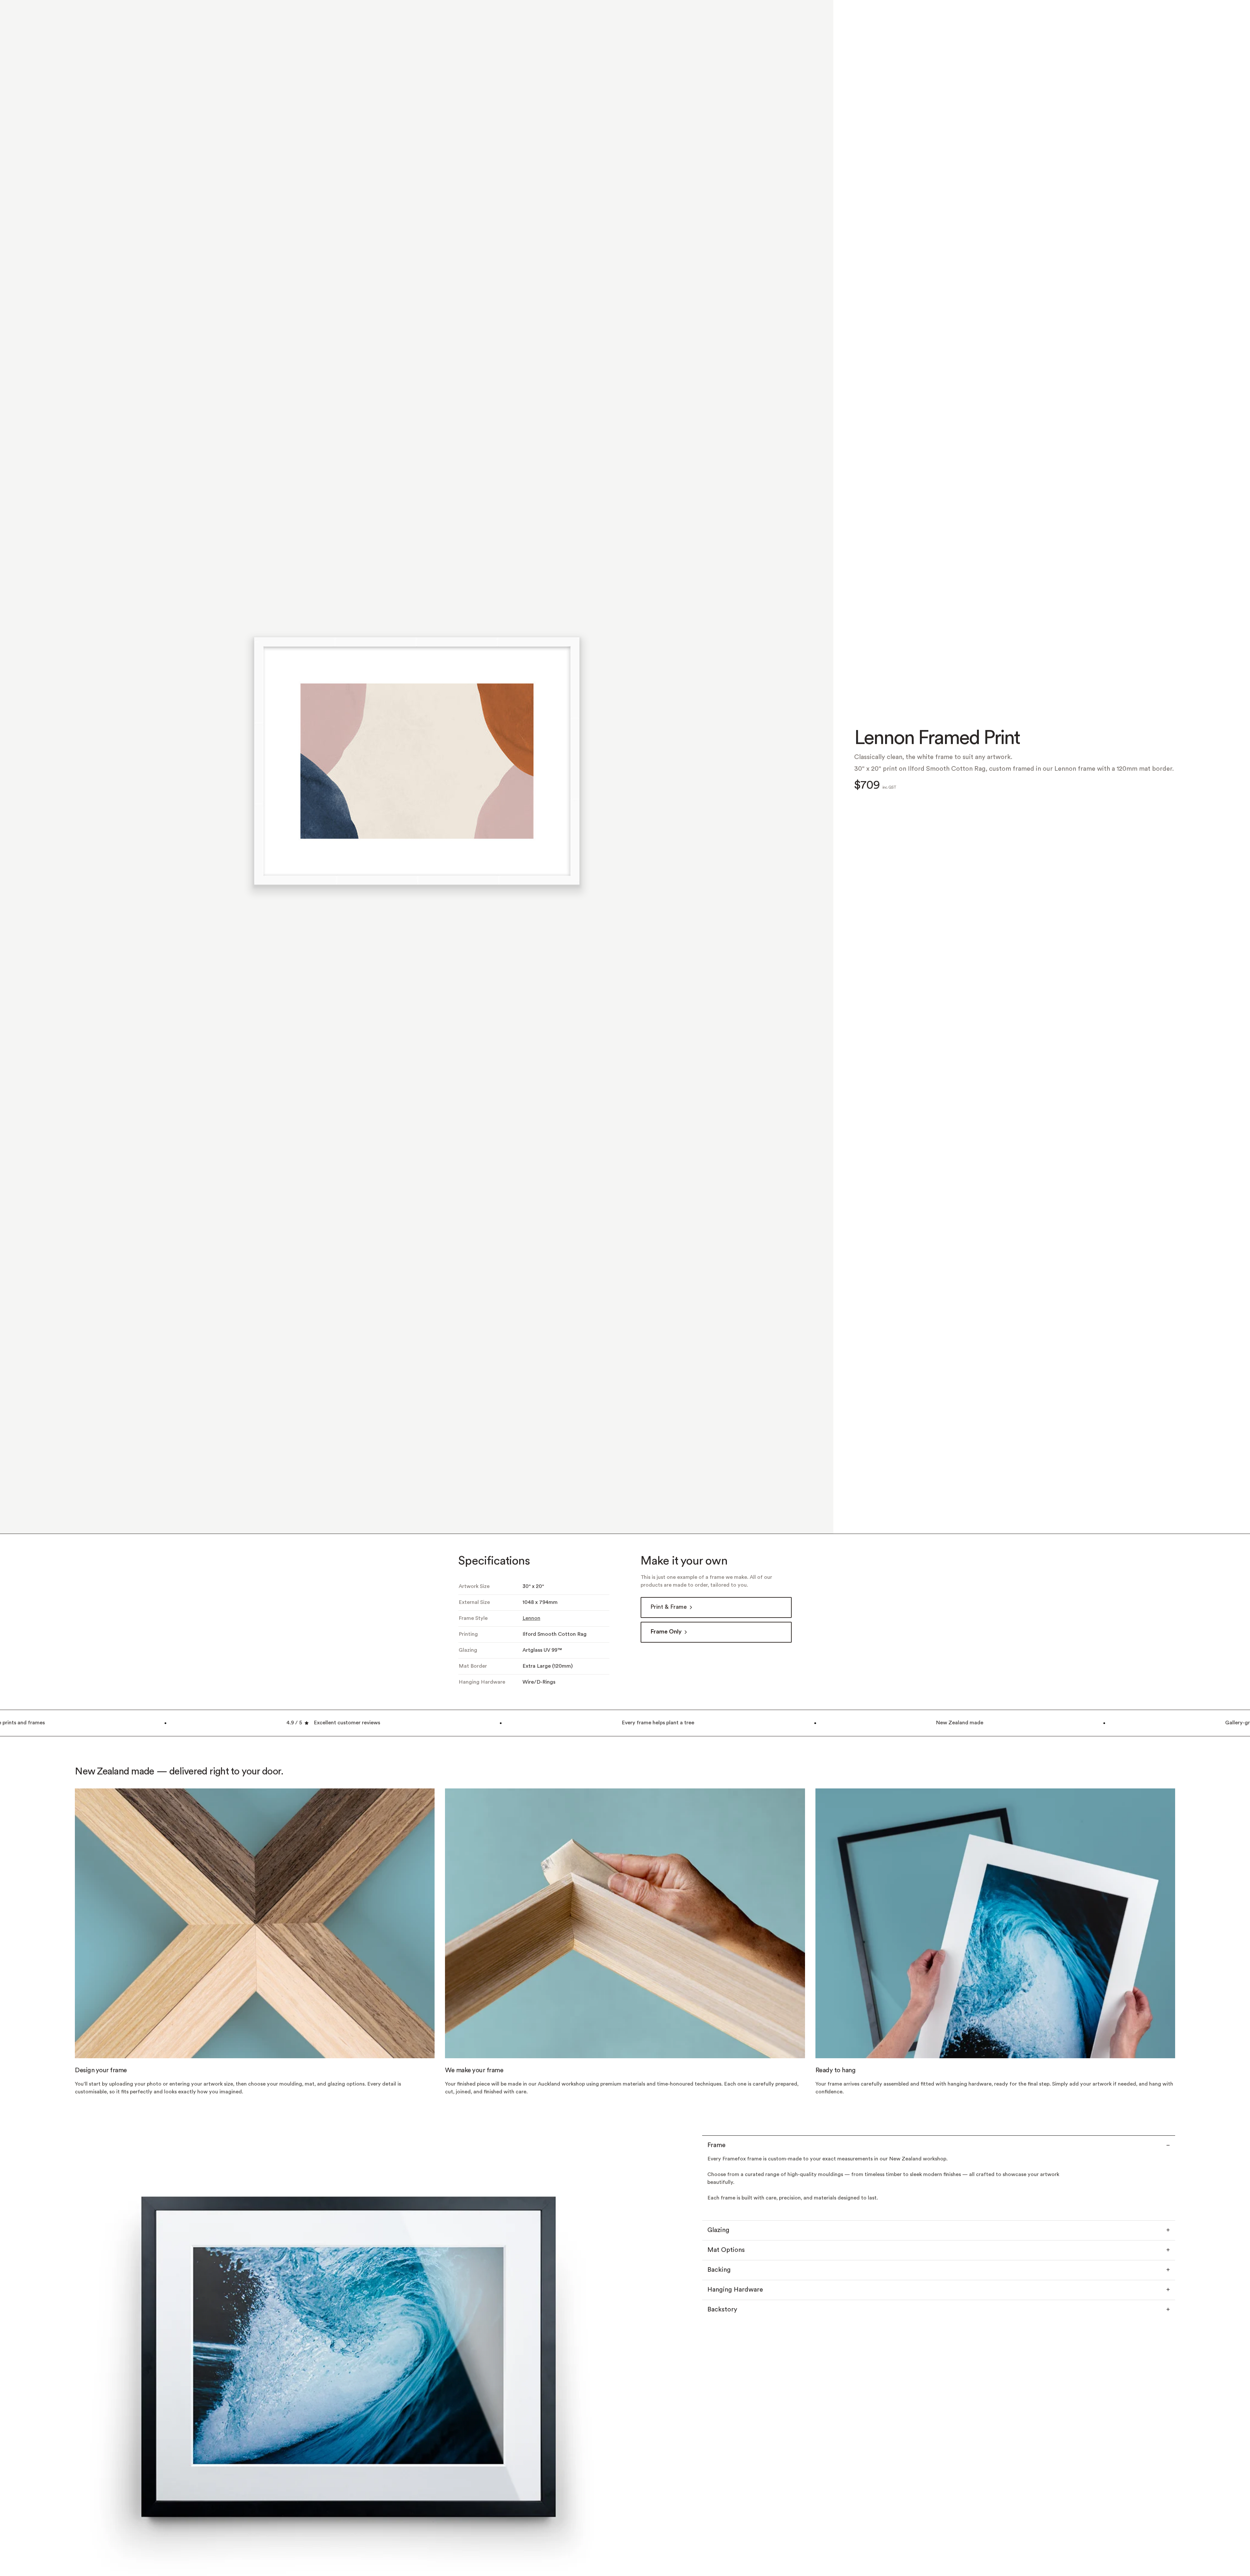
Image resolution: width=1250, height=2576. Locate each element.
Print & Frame (669, 1652)
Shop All (86, 20)
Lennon (531, 1663)
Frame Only (666, 1677)
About (1118, 20)
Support (1148, 20)
